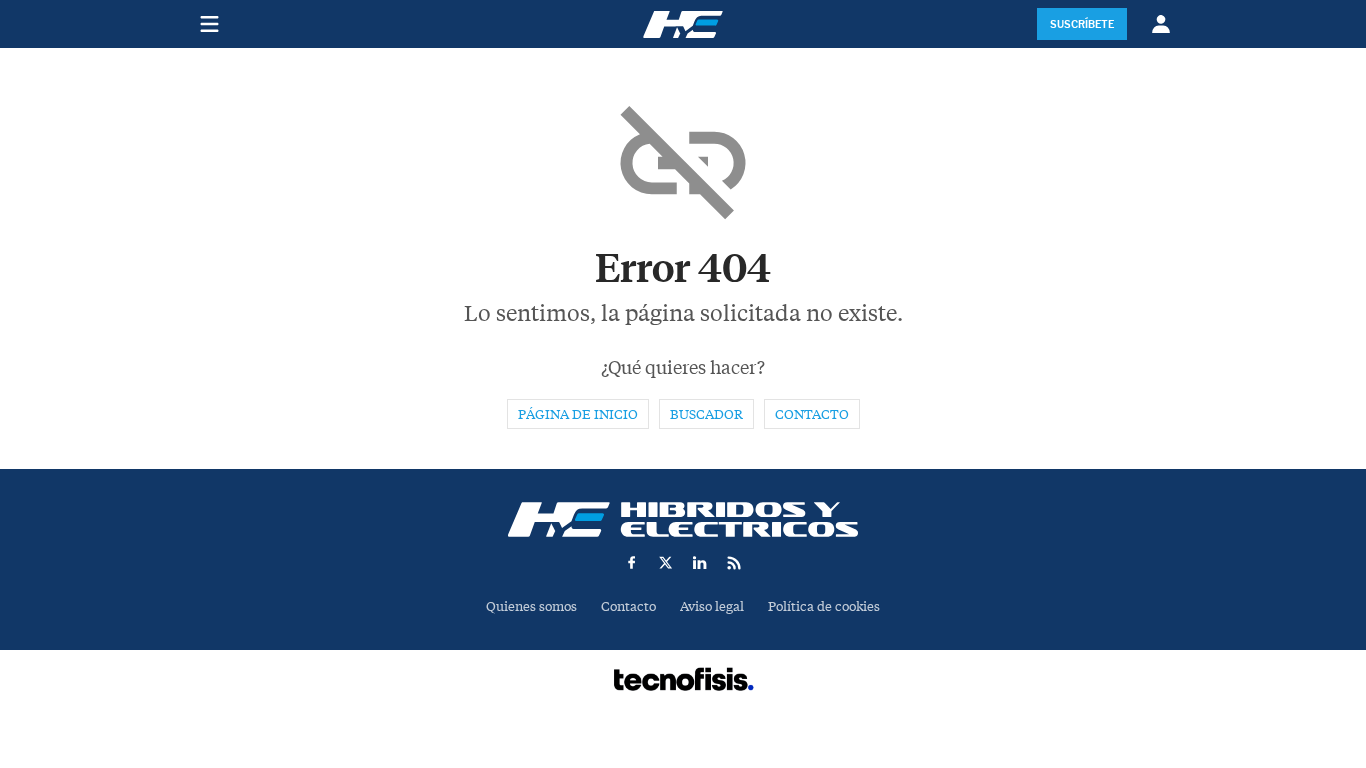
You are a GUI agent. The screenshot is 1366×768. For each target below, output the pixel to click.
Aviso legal (712, 606)
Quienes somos (531, 606)
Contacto (812, 414)
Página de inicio (578, 414)
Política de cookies (824, 606)
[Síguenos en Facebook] (632, 563)
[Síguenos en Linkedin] (700, 563)
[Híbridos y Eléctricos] (683, 519)
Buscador (706, 414)
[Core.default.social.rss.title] (734, 563)
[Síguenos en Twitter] (666, 563)
